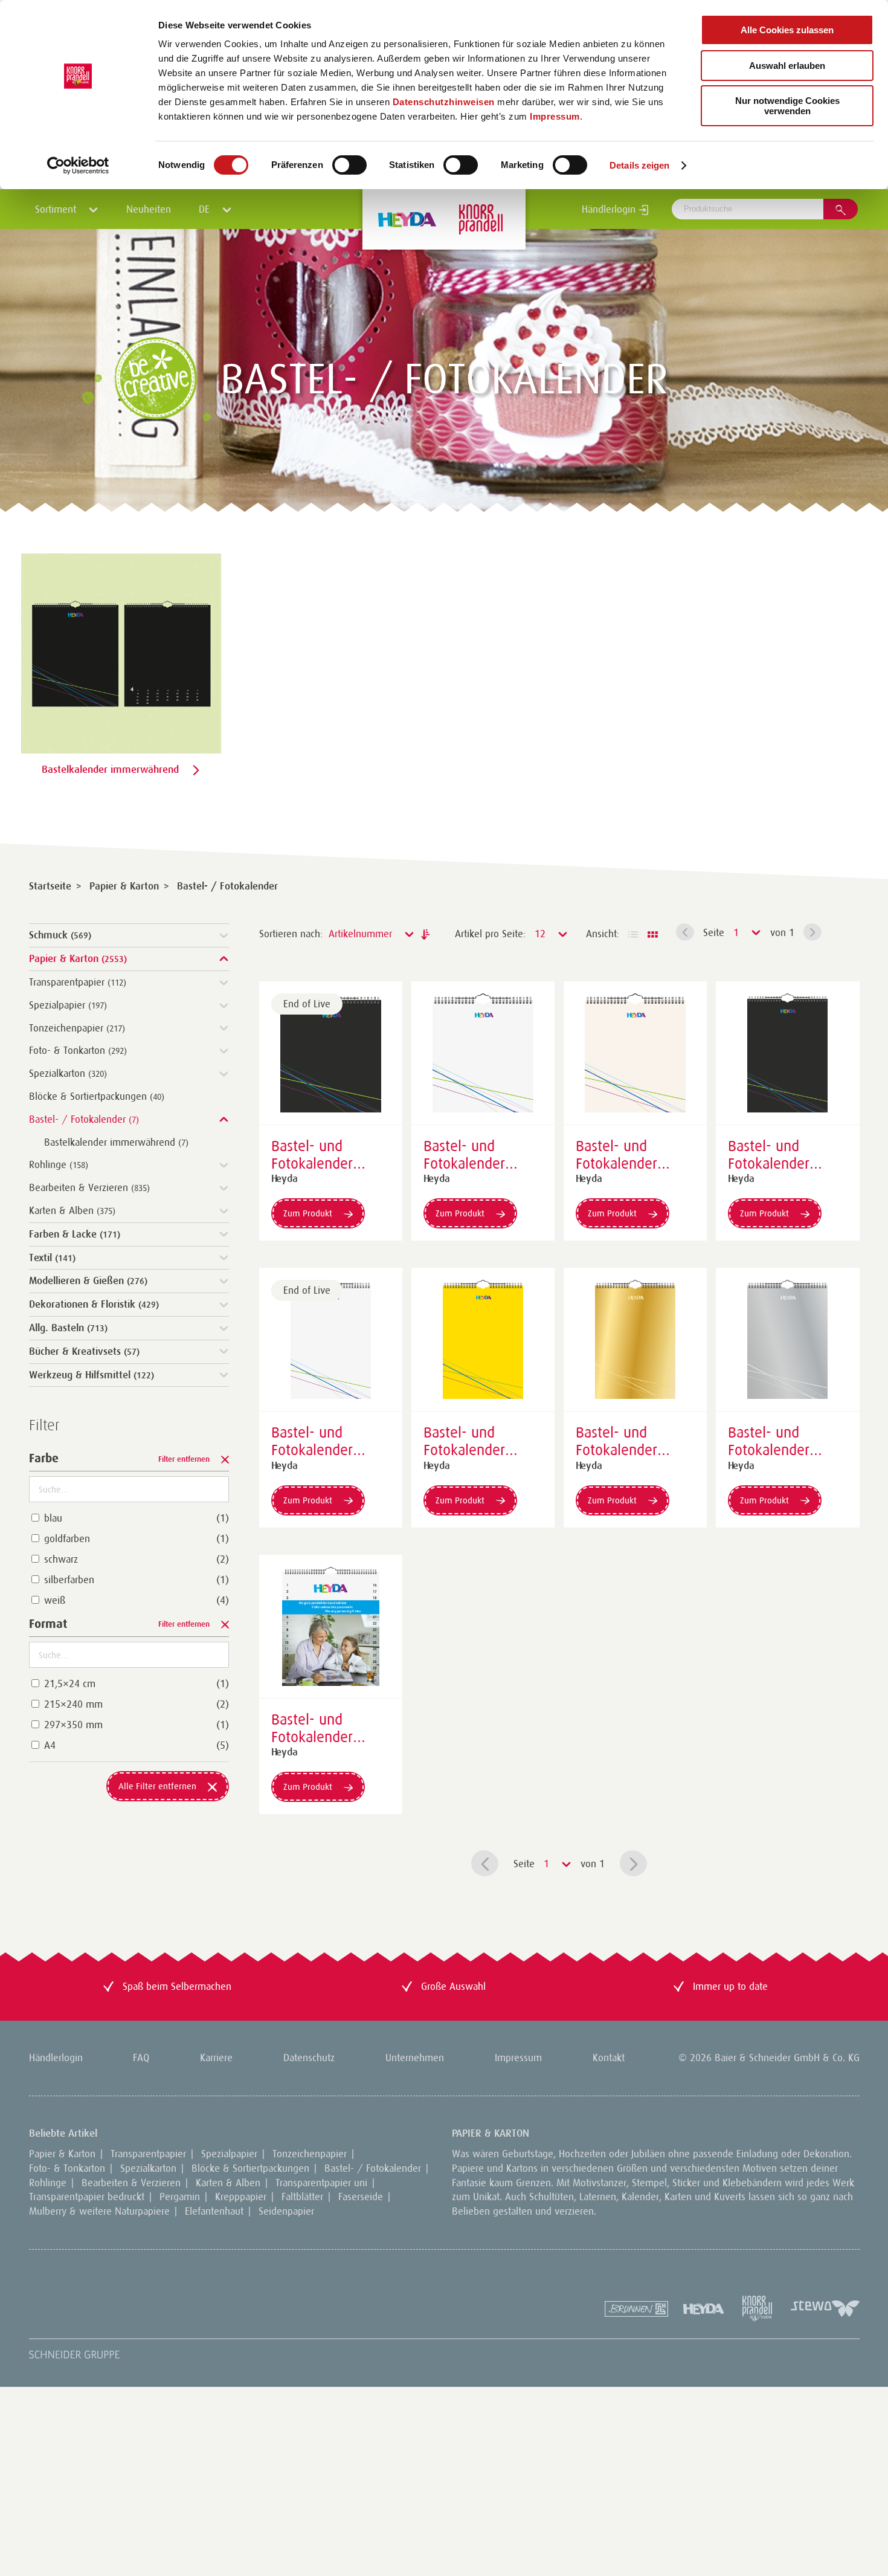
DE (206, 209)
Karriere (216, 2058)
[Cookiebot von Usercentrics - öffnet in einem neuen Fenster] (78, 166)
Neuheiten (149, 209)
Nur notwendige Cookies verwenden (787, 106)
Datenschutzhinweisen (444, 102)
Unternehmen (415, 2058)
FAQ (141, 2058)
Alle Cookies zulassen (787, 30)
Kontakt (609, 2058)
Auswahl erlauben (787, 66)
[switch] (349, 165)
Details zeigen (639, 165)
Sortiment (57, 209)
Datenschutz (309, 2058)
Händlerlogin (610, 209)
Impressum (555, 116)
